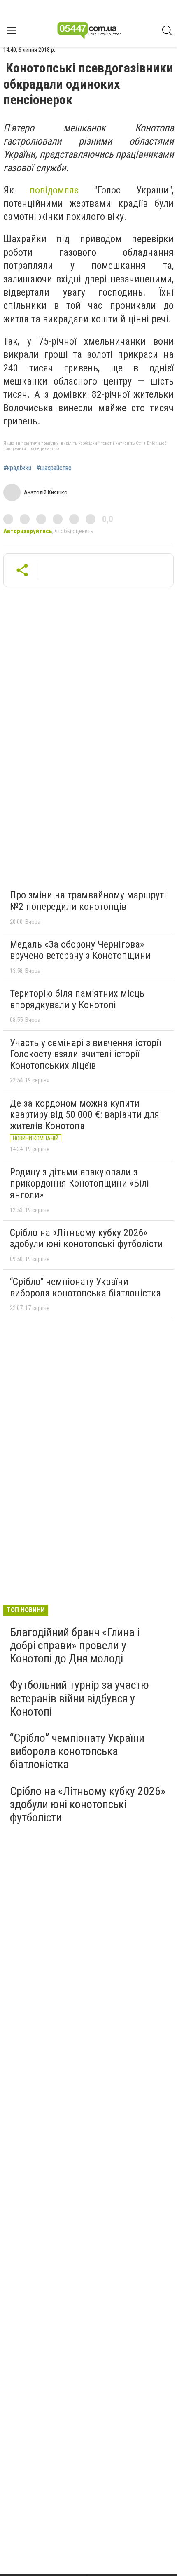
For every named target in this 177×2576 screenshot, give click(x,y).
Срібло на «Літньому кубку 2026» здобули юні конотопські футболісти (86, 1238)
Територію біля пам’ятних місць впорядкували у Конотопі (77, 999)
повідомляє (54, 190)
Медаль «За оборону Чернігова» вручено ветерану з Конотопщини (80, 950)
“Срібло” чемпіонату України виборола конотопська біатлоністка (85, 1287)
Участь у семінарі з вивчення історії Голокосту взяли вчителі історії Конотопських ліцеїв (85, 1054)
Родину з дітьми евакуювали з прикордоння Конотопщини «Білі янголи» (79, 1183)
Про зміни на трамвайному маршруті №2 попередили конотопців (88, 901)
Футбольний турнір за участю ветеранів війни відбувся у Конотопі (79, 1698)
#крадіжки (17, 468)
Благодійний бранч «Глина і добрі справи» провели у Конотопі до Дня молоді (75, 1645)
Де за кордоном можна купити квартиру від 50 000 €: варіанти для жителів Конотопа (85, 1115)
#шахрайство (54, 468)
